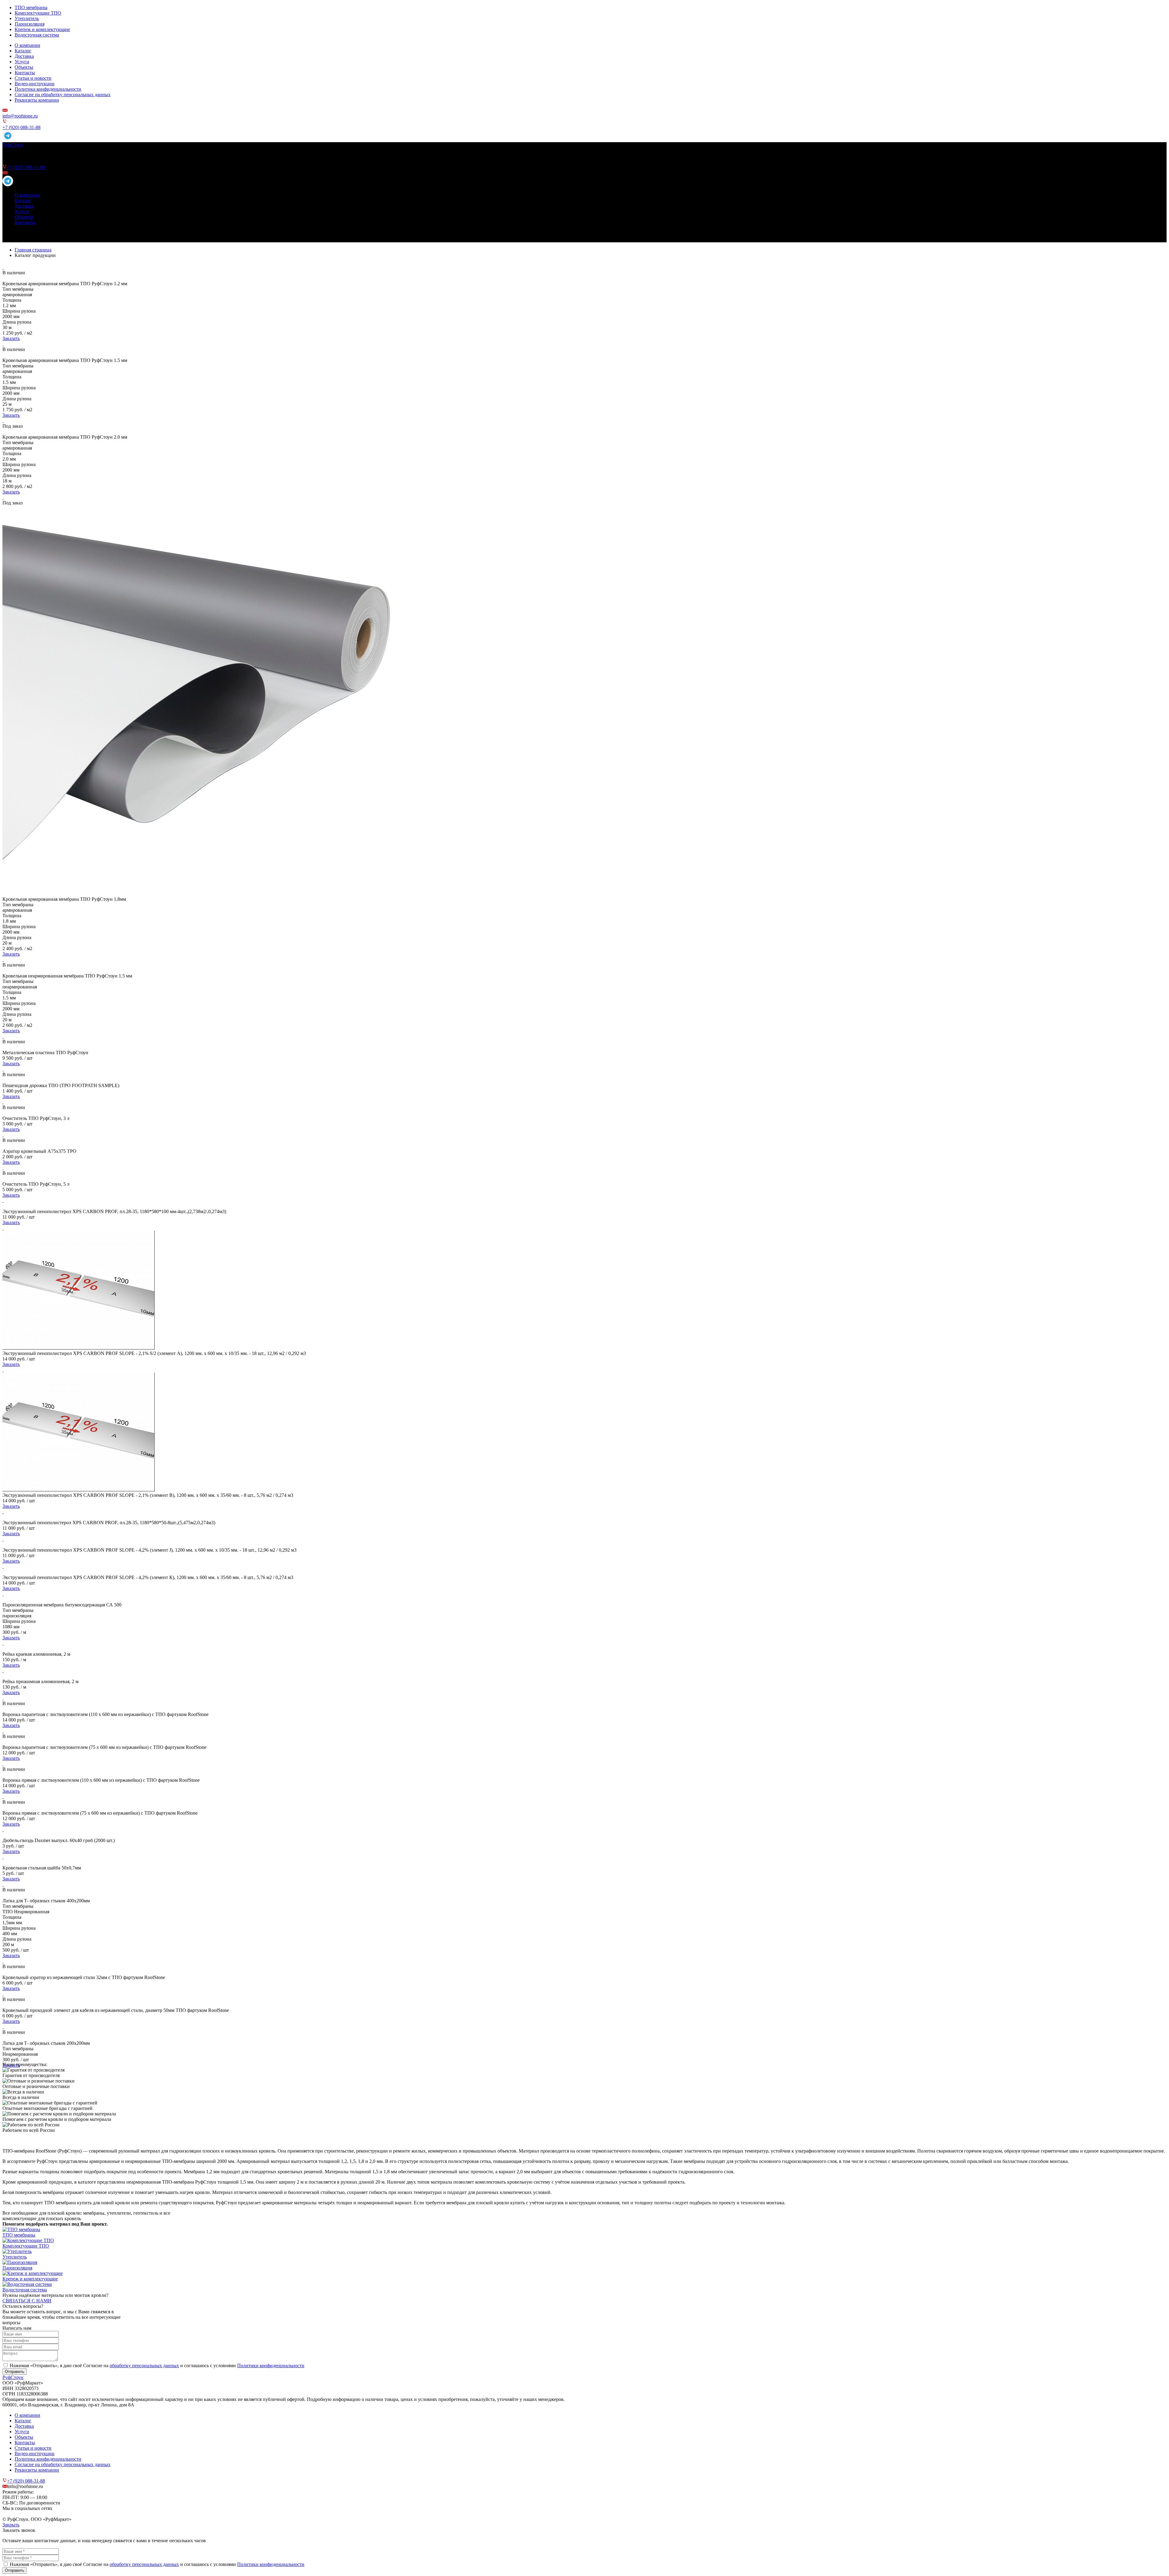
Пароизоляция (30, 24)
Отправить (15, 2372)
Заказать (11, 338)
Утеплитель (27, 18)
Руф (13, 145)
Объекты (24, 67)
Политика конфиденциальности (48, 89)
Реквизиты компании (37, 100)
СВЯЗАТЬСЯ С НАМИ (27, 2301)
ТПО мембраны (31, 7)
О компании (27, 45)
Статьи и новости (33, 78)
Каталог (23, 51)
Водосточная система (37, 35)
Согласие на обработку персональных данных (63, 95)
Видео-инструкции (35, 84)
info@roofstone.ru (20, 116)
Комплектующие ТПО (38, 13)
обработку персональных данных (144, 2365)
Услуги (22, 62)
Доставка (24, 56)
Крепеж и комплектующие (42, 29)
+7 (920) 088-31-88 (21, 127)
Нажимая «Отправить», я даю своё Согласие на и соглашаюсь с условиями (157, 2365)
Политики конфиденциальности (271, 2365)
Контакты (25, 73)
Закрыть (11, 2525)
